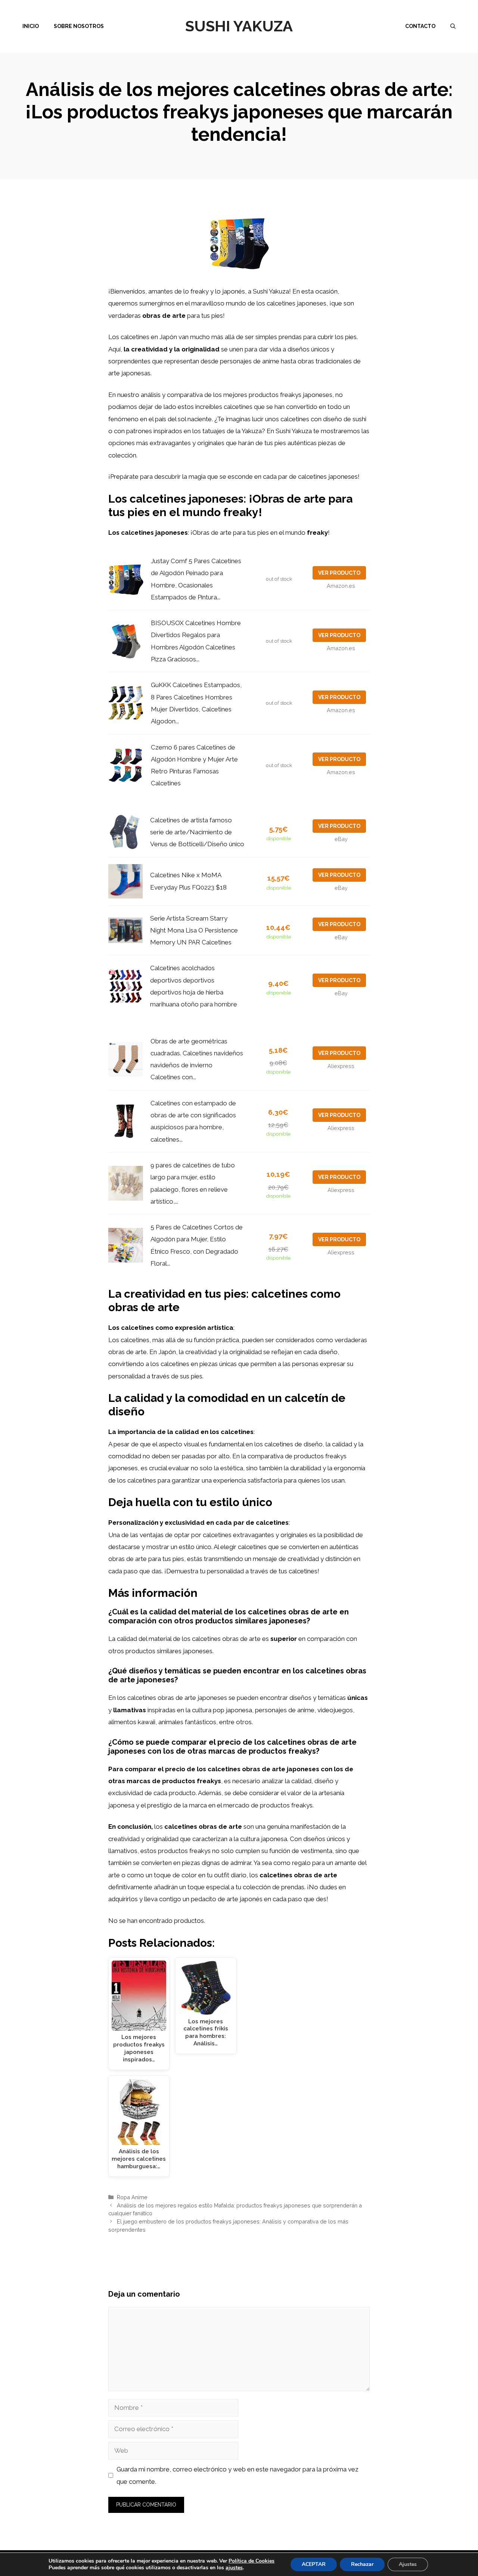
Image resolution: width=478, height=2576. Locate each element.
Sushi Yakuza (239, 26)
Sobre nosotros (79, 26)
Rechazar (362, 2564)
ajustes (234, 2568)
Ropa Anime (132, 2197)
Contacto (420, 26)
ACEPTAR (314, 2564)
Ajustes (408, 2564)
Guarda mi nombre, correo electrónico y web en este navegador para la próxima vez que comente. (238, 2475)
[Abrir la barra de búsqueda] (453, 26)
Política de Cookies (252, 2561)
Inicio (31, 26)
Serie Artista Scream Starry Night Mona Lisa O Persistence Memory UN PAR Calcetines (194, 930)
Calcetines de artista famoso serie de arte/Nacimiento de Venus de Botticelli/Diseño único (197, 832)
